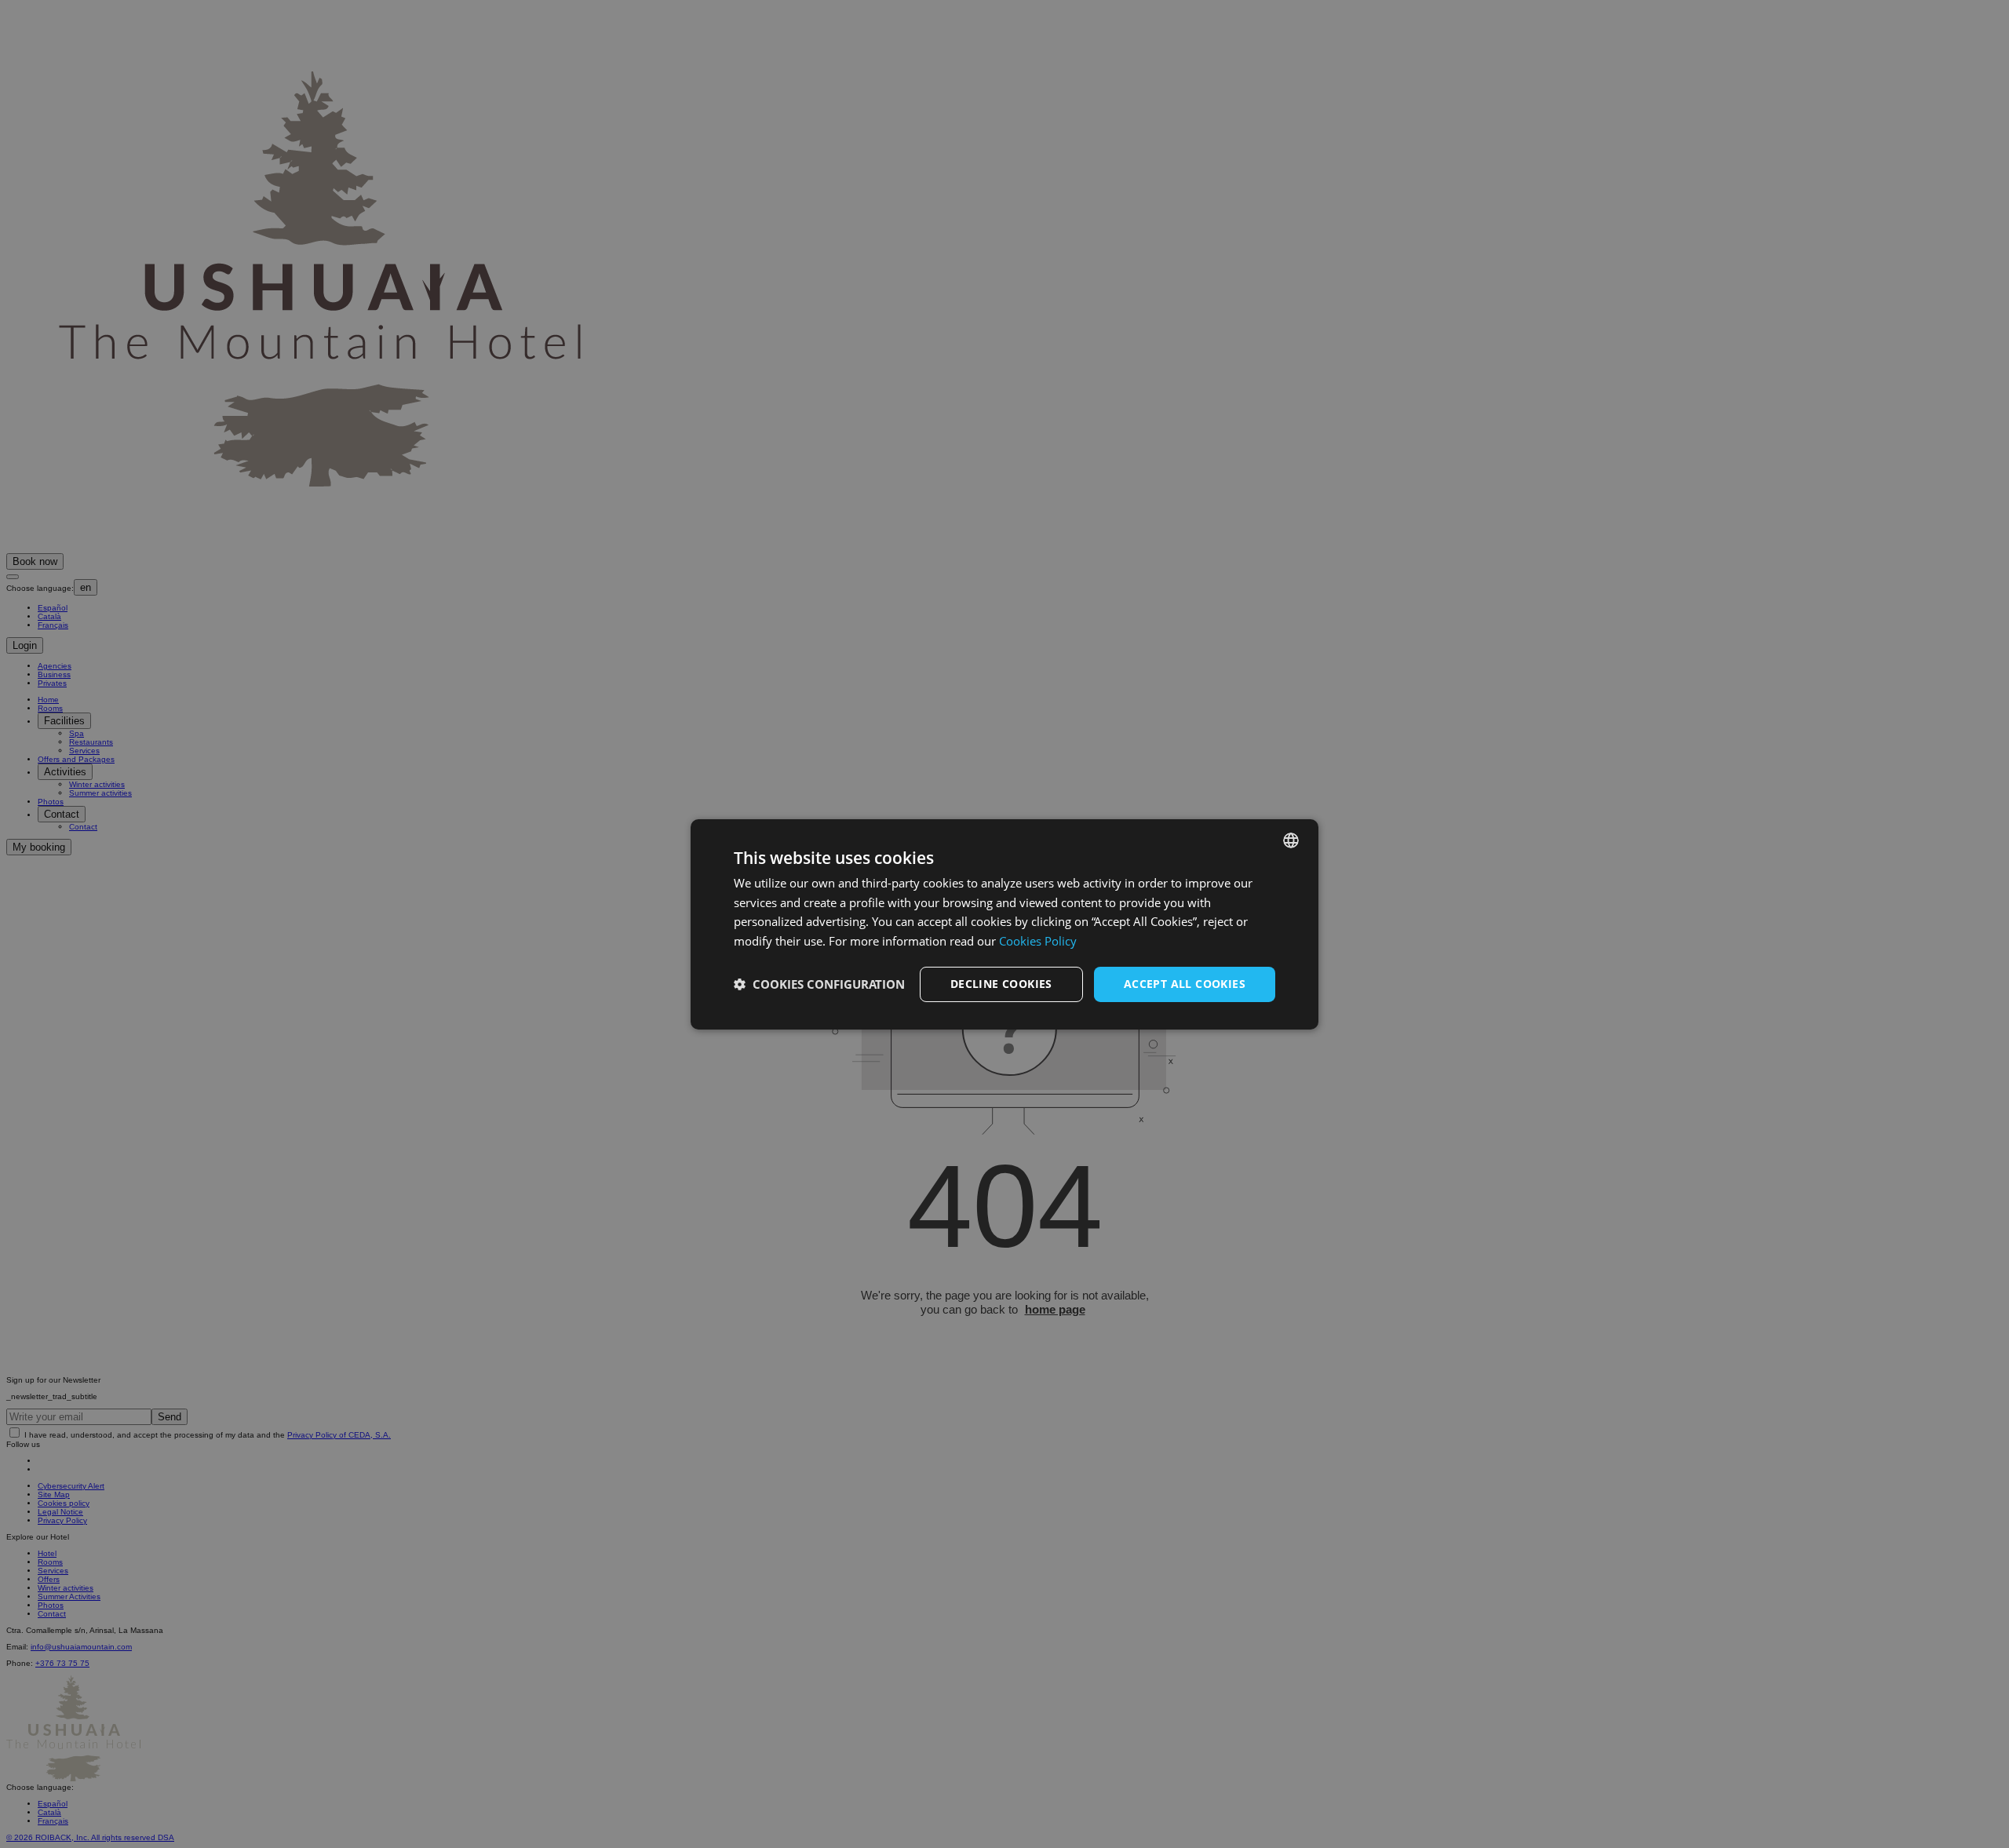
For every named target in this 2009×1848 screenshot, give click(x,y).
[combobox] (1291, 840)
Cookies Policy (1038, 941)
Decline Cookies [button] (1001, 984)
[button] (819, 984)
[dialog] (1004, 924)
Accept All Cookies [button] (1185, 984)
